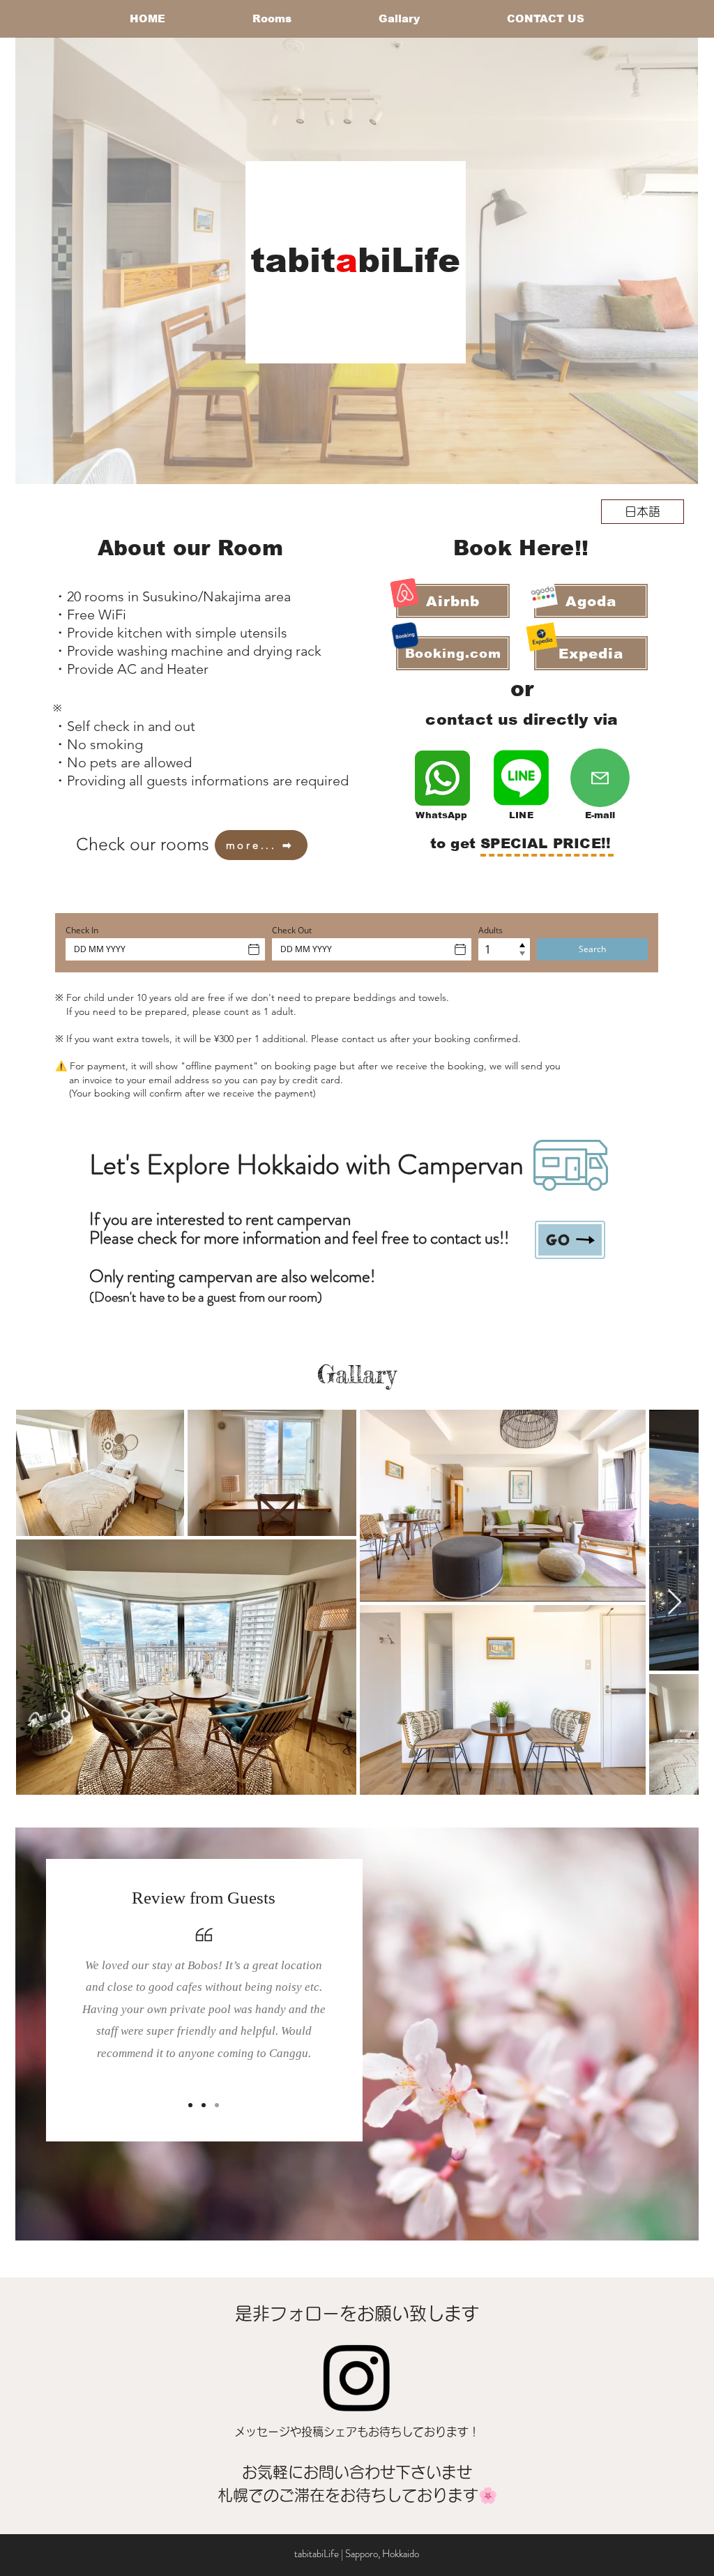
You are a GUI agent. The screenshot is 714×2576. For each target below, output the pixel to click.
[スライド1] (190, 2105)
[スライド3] (217, 2105)
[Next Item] (675, 1603)
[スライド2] (204, 2105)
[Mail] (600, 778)
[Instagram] (356, 2378)
